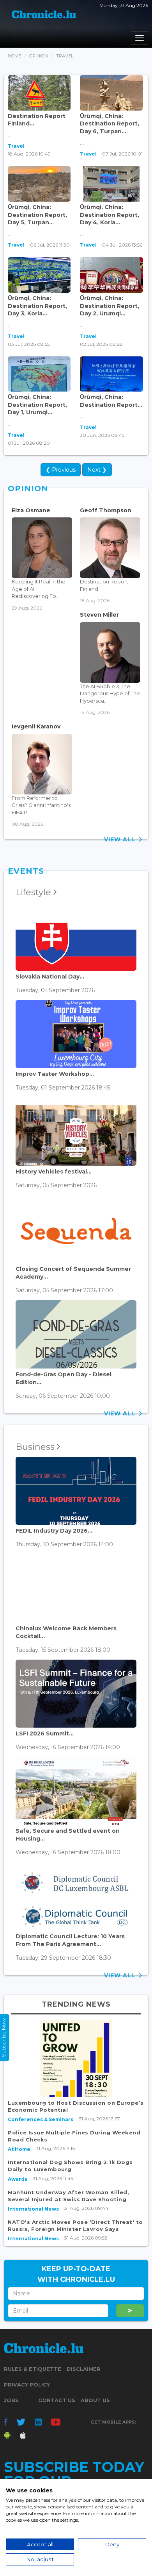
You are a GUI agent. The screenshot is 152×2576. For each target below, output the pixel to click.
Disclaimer (84, 2369)
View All (122, 839)
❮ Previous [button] (61, 470)
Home (14, 56)
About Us (95, 2400)
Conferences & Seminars (41, 2119)
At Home (19, 2149)
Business (36, 1447)
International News (33, 2209)
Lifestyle (34, 892)
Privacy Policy (27, 2385)
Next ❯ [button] (97, 470)
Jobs (11, 2400)
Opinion (39, 56)
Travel (16, 146)
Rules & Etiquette (33, 2369)
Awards (18, 2179)
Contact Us (57, 2400)
